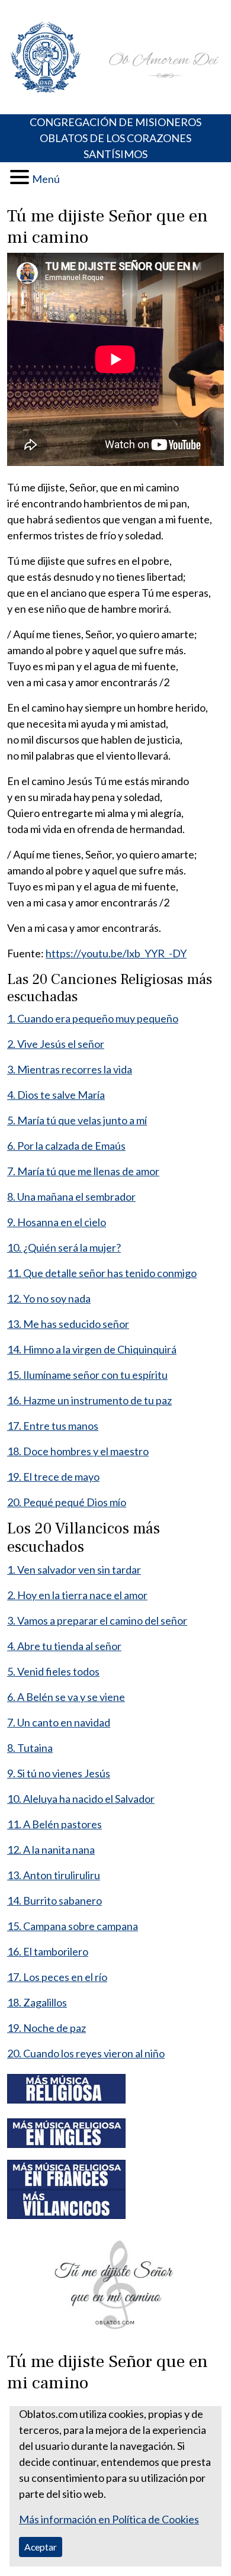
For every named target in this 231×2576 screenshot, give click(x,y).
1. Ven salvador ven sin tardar (74, 1570)
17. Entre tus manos (53, 1426)
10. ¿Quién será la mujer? (64, 1247)
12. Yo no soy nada (49, 1298)
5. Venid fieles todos (53, 1671)
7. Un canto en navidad (59, 1722)
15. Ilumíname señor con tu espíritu (87, 1375)
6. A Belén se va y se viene (66, 1697)
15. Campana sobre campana (73, 1926)
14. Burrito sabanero (54, 1900)
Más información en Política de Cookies (109, 2519)
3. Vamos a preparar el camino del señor (97, 1620)
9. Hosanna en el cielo (57, 1222)
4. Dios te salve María (56, 1095)
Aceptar (41, 2547)
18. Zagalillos (37, 2002)
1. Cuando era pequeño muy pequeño (93, 1018)
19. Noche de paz (46, 2028)
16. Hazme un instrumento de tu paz (89, 1400)
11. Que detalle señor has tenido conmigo (102, 1273)
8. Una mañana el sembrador (71, 1197)
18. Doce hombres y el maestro (78, 1451)
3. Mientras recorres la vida (70, 1069)
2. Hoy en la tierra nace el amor (77, 1595)
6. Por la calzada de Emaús (66, 1146)
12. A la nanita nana (51, 1850)
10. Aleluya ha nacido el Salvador (81, 1799)
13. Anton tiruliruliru (54, 1875)
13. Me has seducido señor (68, 1324)
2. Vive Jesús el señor (56, 1044)
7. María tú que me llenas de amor (83, 1171)
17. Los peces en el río (57, 1977)
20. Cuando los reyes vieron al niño (86, 2053)
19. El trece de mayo (53, 1477)
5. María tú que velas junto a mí (77, 1120)
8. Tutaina (30, 1748)
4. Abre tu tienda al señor (64, 1646)
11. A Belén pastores (54, 1824)
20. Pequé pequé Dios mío (67, 1502)
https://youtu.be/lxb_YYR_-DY (116, 953)
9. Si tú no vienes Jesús (59, 1773)
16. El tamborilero (48, 1951)
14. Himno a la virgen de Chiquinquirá (92, 1349)
